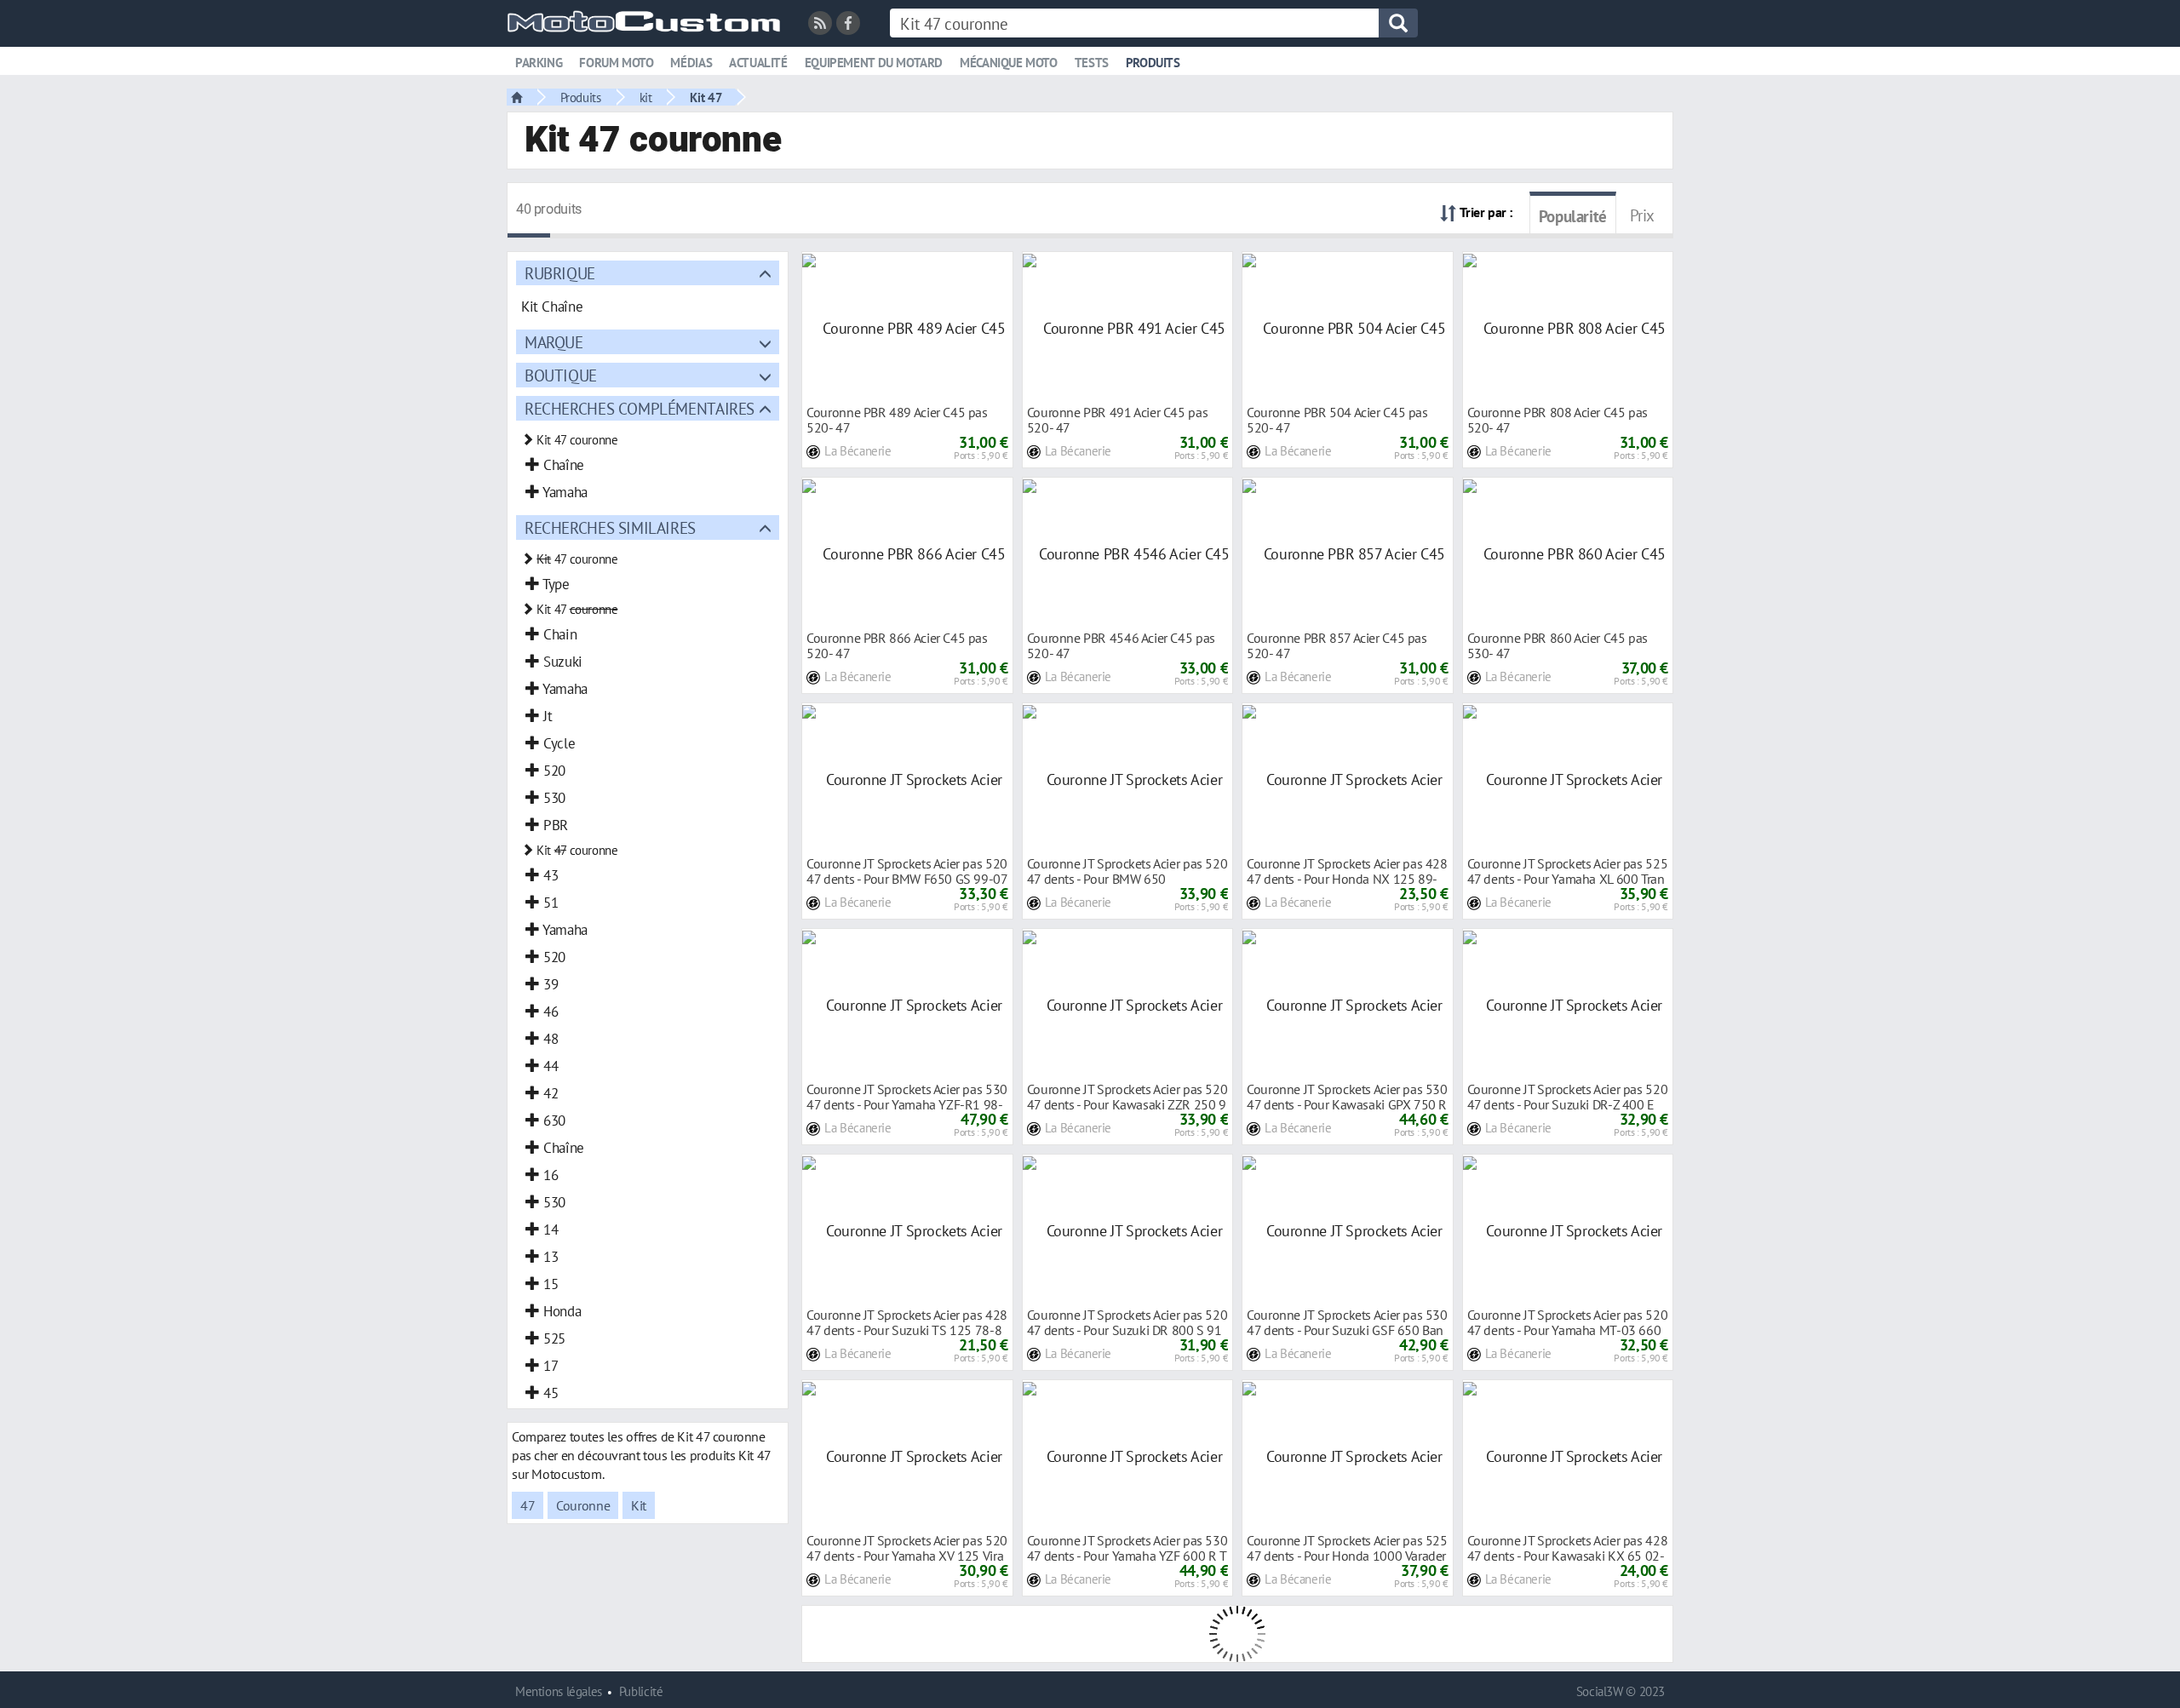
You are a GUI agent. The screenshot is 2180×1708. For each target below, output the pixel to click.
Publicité (641, 1691)
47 (528, 1505)
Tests (1092, 63)
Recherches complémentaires (640, 408)
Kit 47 (706, 97)
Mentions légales (559, 1691)
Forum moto (616, 63)
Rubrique (560, 273)
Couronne (583, 1505)
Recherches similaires (610, 527)
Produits (1153, 63)
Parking (539, 63)
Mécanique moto (1009, 63)
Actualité (758, 63)
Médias (691, 63)
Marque (554, 342)
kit (646, 97)
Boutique (561, 375)
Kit (639, 1505)
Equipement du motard (874, 63)
